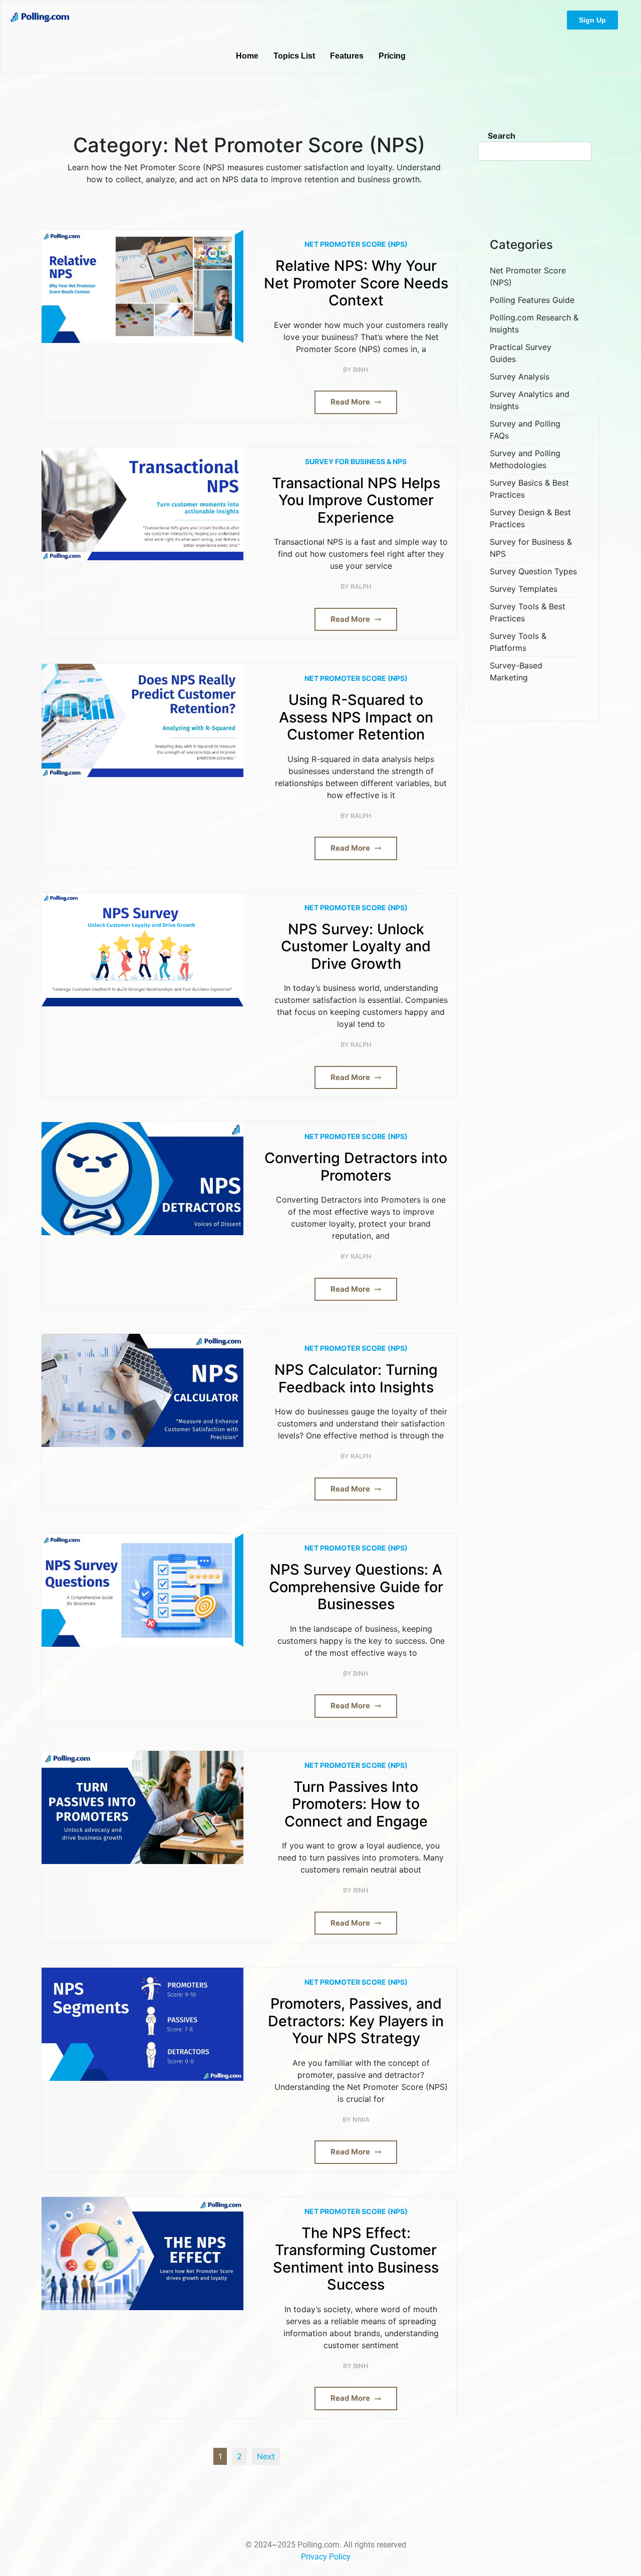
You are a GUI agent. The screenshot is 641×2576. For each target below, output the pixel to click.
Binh (361, 370)
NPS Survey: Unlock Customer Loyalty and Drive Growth (356, 947)
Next (266, 2456)
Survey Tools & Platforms (518, 642)
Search (502, 136)
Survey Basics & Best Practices (529, 489)
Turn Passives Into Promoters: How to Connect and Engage (356, 1804)
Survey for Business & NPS (356, 461)
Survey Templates (524, 589)
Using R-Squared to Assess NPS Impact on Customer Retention (356, 717)
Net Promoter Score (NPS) (356, 244)
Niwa (361, 2120)
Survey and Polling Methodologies (525, 459)
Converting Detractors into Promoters (356, 1167)
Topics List (294, 56)
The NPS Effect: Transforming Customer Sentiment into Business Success (356, 2259)
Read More (351, 402)
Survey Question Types (533, 571)
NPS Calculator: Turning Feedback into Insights (356, 1379)
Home (247, 56)
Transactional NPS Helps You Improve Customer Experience (356, 500)
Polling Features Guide (532, 300)
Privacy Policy (326, 2557)
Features (347, 56)
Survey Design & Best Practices (530, 518)
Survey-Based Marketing (516, 671)
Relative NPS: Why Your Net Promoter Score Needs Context (356, 283)
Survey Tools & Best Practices (528, 612)
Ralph (361, 587)
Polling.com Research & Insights (534, 323)
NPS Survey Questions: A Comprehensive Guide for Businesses (356, 1587)
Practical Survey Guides (521, 353)
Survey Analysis (520, 377)
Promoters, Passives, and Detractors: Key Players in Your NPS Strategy (356, 2021)
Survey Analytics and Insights (530, 400)
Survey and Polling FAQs (525, 430)
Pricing (392, 56)
